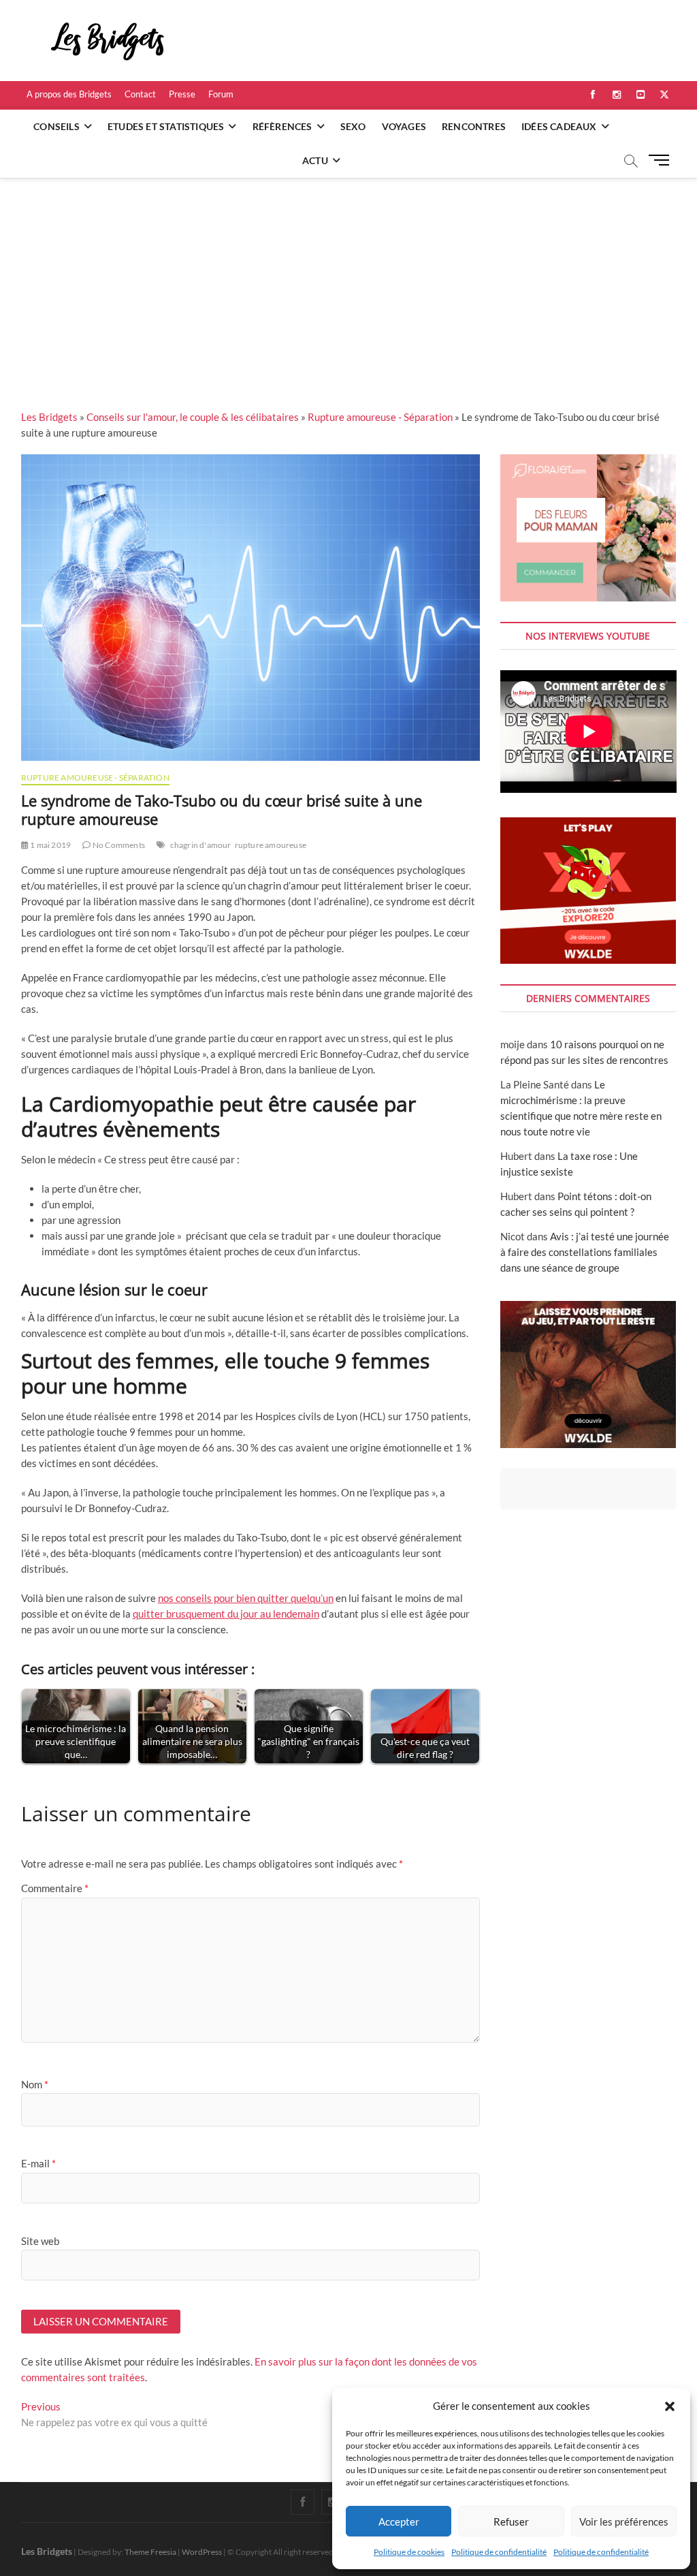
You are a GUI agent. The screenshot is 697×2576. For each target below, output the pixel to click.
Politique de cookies (409, 2552)
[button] (670, 2406)
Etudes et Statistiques (166, 126)
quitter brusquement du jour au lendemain (226, 1614)
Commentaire (55, 1888)
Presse (182, 94)
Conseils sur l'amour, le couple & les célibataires (193, 417)
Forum (221, 94)
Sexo (353, 126)
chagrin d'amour (201, 845)
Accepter (399, 2522)
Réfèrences (282, 126)
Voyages (404, 126)
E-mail (38, 2163)
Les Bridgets (49, 417)
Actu (315, 160)
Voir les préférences (624, 2522)
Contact (140, 94)
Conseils (56, 126)
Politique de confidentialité (499, 2552)
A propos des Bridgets (69, 94)
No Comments (118, 845)
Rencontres (474, 126)
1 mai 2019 (50, 845)
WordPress (202, 2552)
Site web (40, 2241)
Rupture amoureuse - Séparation (380, 417)
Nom (35, 2084)
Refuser (511, 2522)
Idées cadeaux (559, 126)
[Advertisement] (348, 280)
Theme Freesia (150, 2552)
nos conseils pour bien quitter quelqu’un (246, 1598)
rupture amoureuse (271, 845)
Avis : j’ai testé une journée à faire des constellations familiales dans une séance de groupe (585, 1252)
